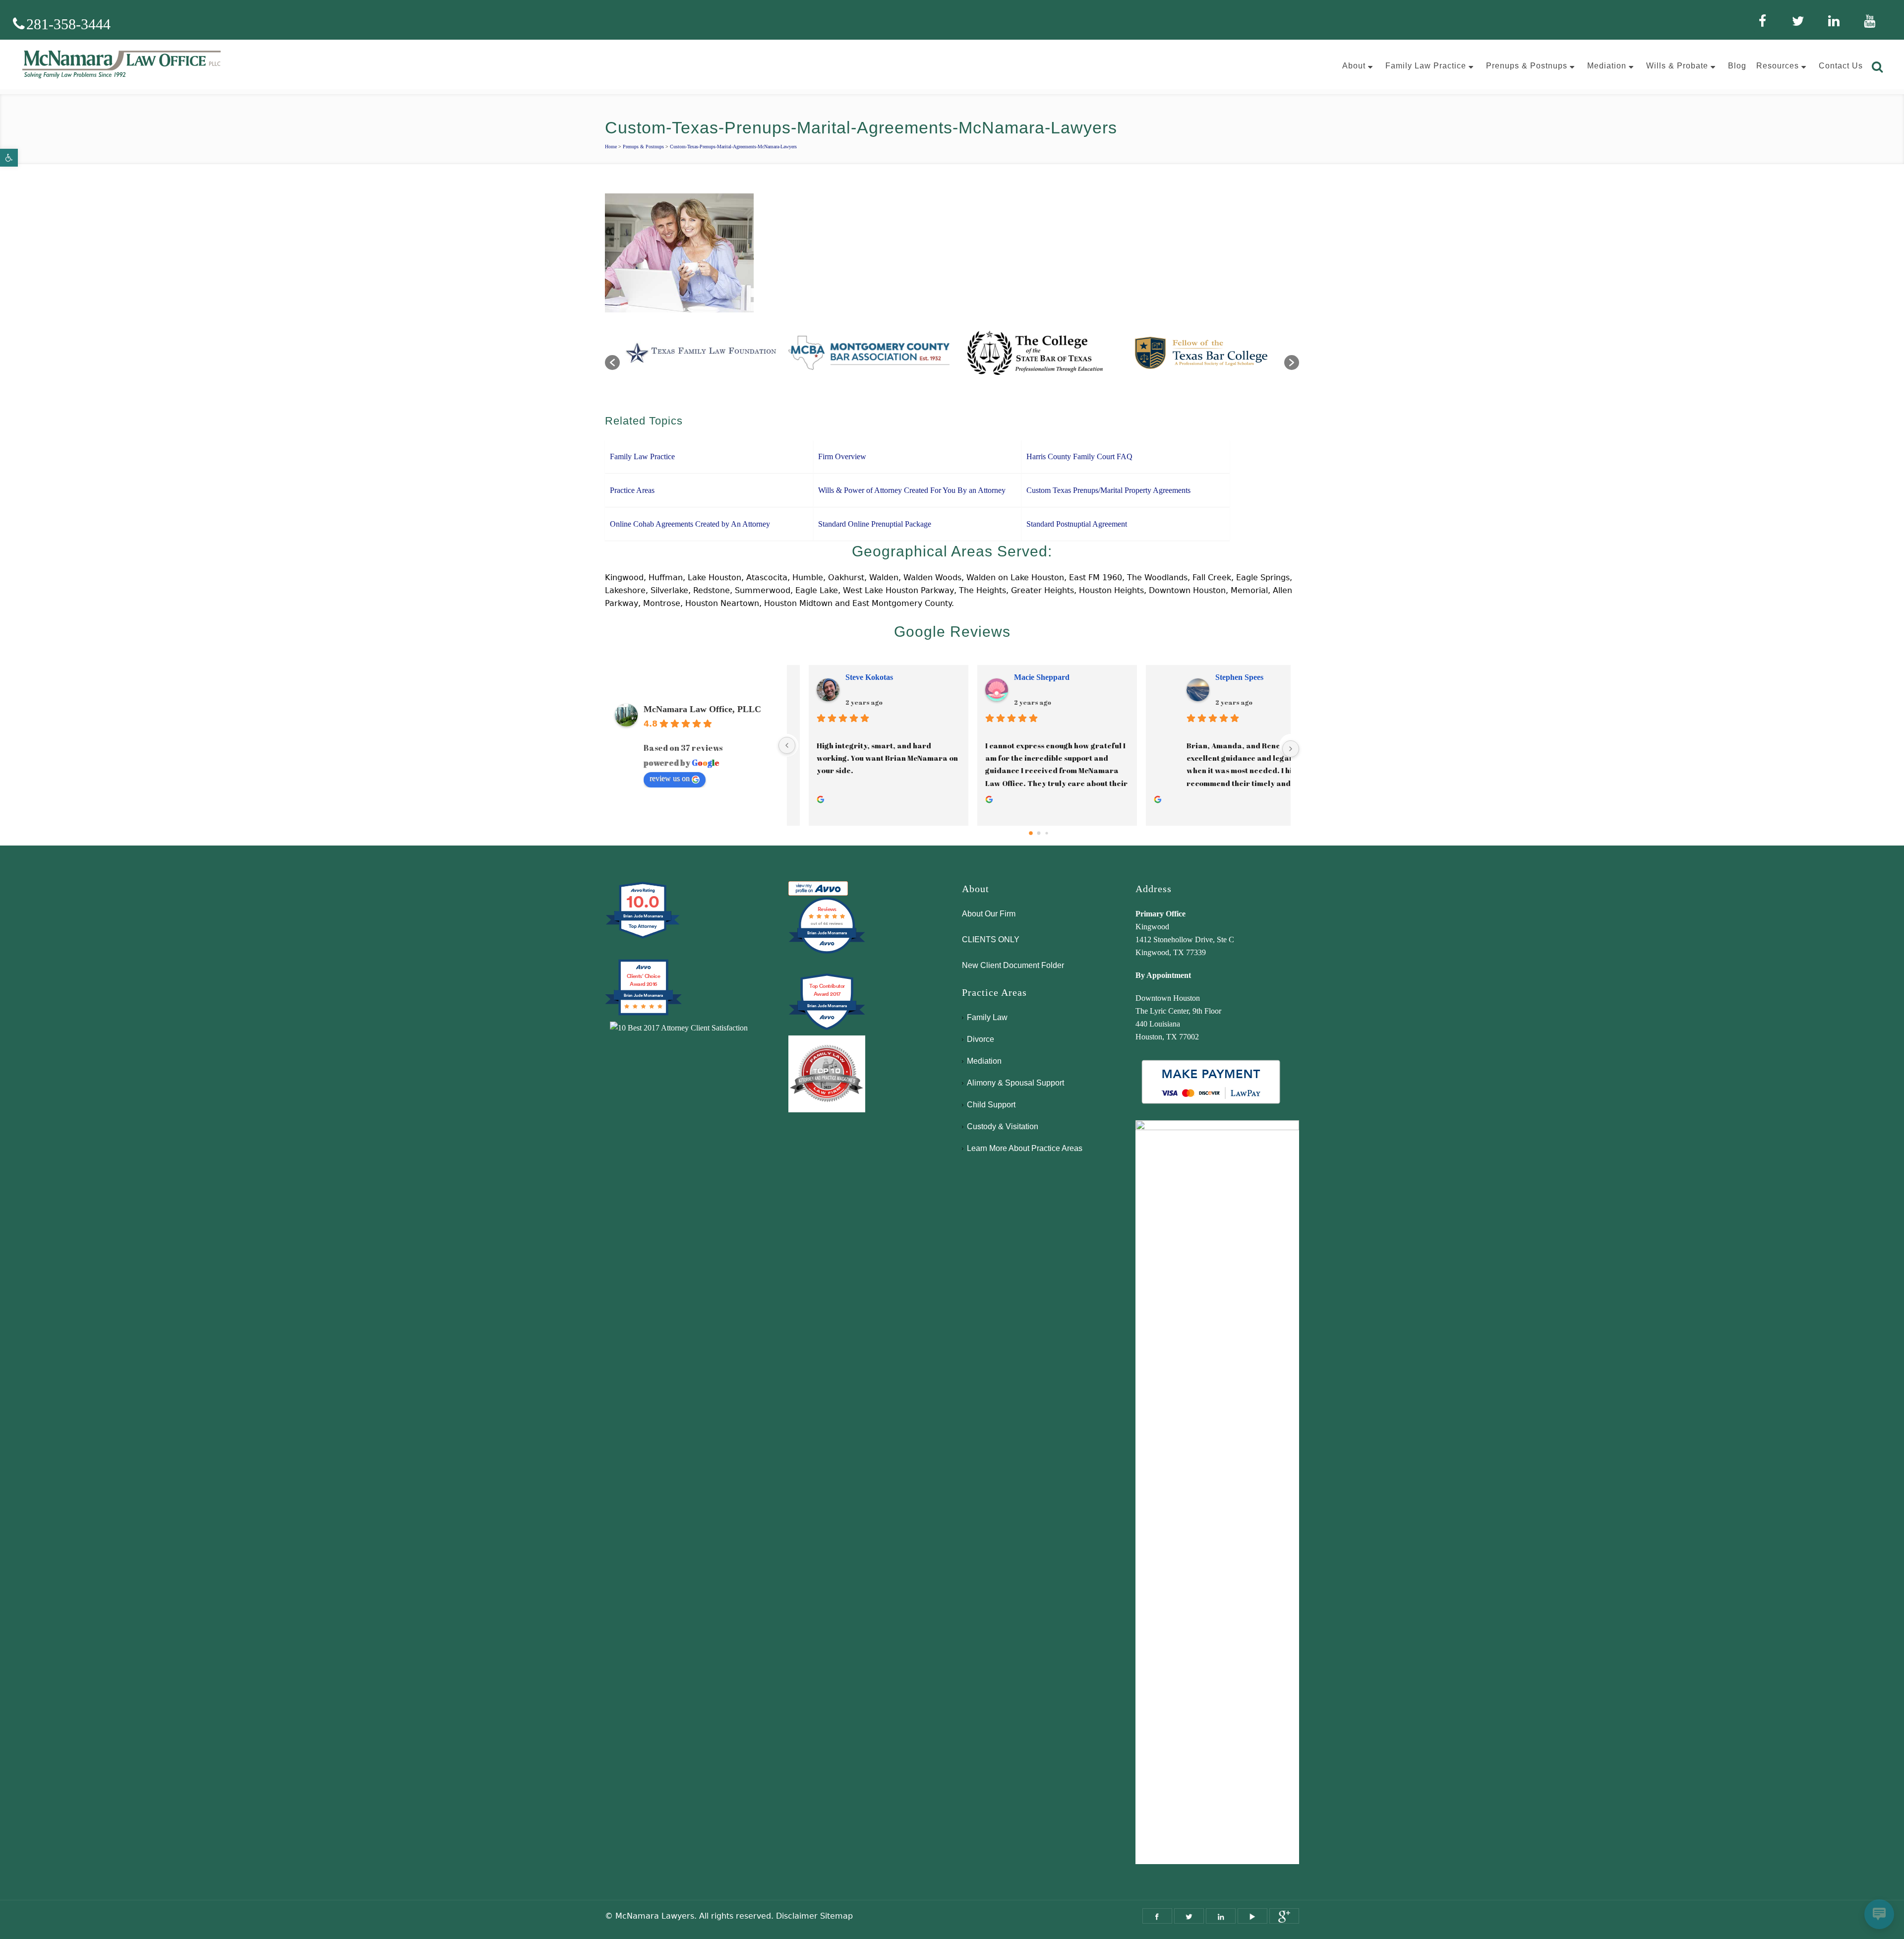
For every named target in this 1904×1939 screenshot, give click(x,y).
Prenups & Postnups (643, 147)
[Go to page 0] (1031, 833)
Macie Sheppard (1192, 677)
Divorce (981, 1039)
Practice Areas (632, 490)
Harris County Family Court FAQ (1079, 456)
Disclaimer (797, 1916)
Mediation (984, 1061)
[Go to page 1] (1039, 833)
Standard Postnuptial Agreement (1077, 524)
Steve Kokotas (1019, 677)
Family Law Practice (642, 456)
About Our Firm (989, 914)
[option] (703, 358)
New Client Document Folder (1013, 965)
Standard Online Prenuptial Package (875, 524)
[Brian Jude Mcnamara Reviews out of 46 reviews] (827, 952)
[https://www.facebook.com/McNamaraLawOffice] (1157, 1916)
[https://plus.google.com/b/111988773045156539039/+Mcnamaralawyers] (1284, 1916)
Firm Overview (842, 456)
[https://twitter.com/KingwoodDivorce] (1189, 1916)
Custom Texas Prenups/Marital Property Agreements (1108, 490)
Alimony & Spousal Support (1015, 1083)
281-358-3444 (68, 24)
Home (611, 147)
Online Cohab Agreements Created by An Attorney (690, 524)
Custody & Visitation (1003, 1126)
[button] (9, 158)
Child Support (991, 1105)
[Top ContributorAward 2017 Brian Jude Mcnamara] (827, 1029)
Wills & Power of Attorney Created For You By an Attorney (912, 490)
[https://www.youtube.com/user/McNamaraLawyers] (1252, 1916)
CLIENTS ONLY (991, 939)
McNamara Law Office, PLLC (702, 709)
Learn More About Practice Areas (1025, 1148)
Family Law (987, 1017)
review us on (670, 778)
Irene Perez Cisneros (862, 677)
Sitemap (836, 1916)
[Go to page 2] (1046, 833)
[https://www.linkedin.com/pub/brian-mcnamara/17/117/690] (1221, 1916)
